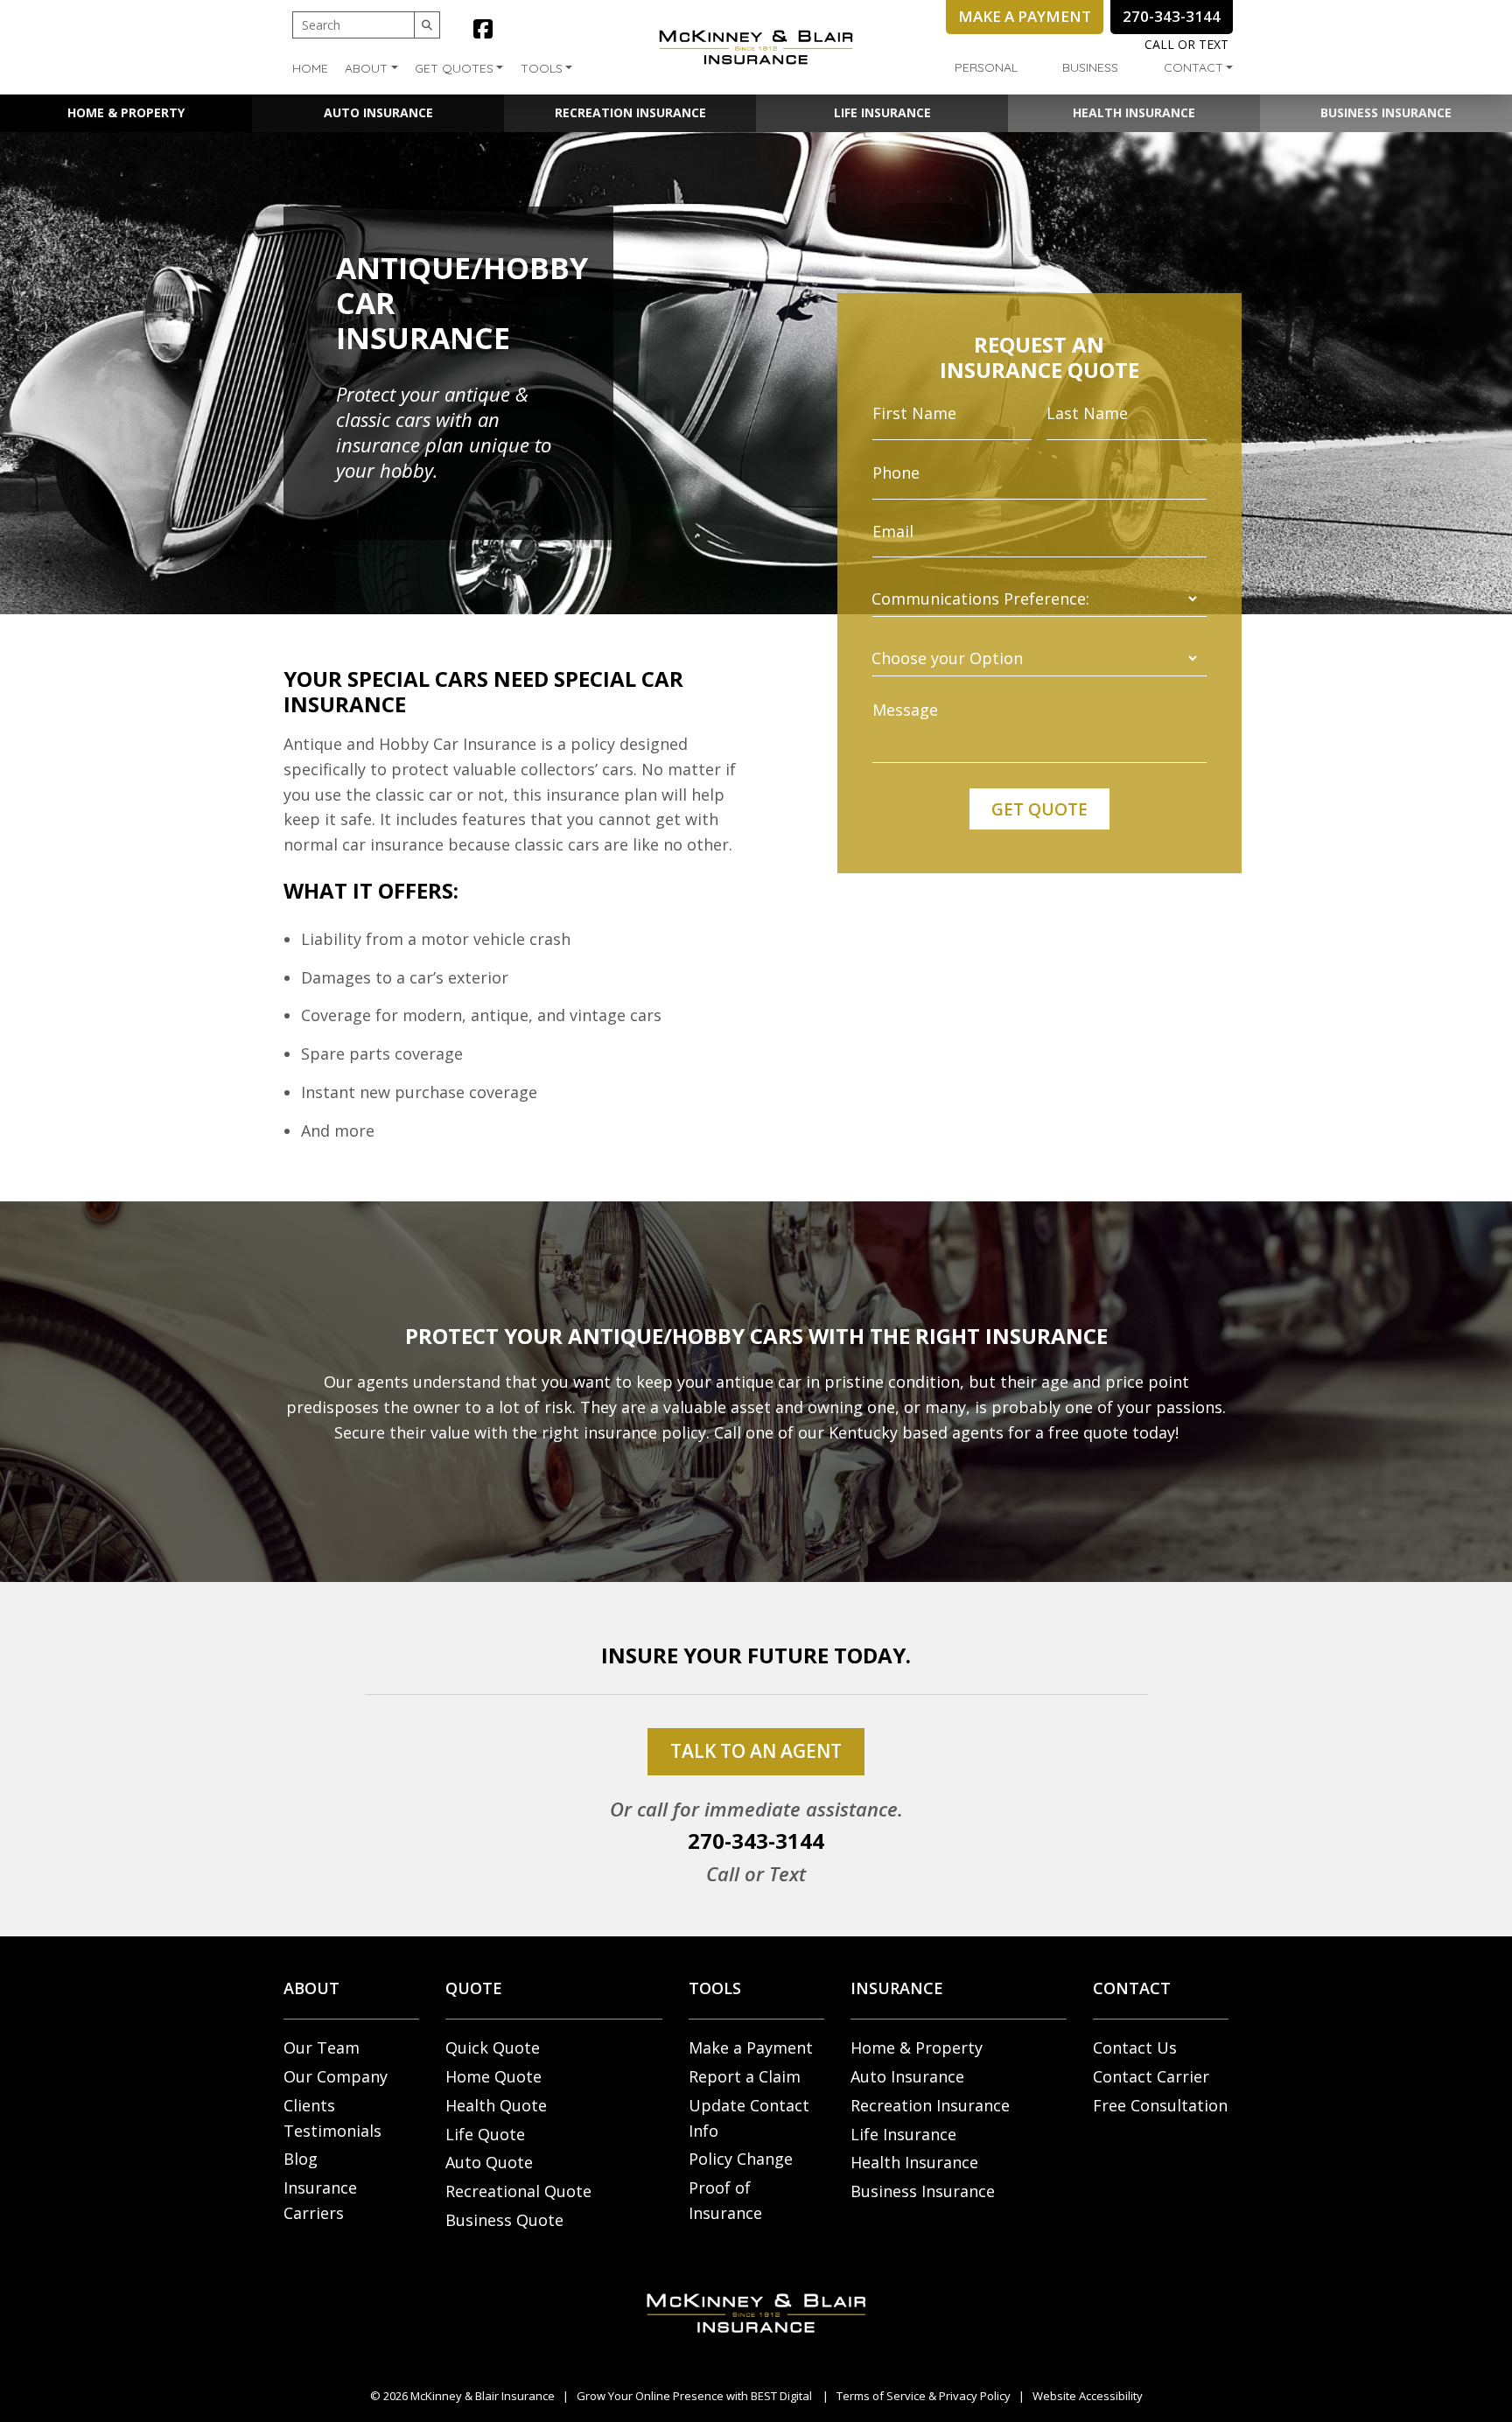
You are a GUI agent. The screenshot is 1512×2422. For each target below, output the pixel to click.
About (366, 68)
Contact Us (1135, 2047)
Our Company (336, 2076)
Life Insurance (882, 112)
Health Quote (496, 2105)
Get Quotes (454, 68)
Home (310, 68)
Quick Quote (493, 2047)
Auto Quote (489, 2162)
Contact (1193, 67)
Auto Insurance (378, 112)
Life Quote (485, 2134)
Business (1090, 67)
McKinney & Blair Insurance (483, 2396)
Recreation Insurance (630, 112)
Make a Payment (751, 2047)
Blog (301, 2159)
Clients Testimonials (332, 2118)
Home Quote (493, 2076)
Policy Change (741, 2159)
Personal (986, 67)
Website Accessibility (1088, 2396)
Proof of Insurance (725, 2200)
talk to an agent (756, 1751)
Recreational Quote (518, 2191)
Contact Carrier (1151, 2076)
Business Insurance (1386, 112)
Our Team (322, 2047)
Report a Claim (745, 2076)
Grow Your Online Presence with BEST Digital (694, 2396)
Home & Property (126, 112)
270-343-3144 (756, 1841)
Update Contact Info (749, 2118)
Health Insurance (1134, 112)
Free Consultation (1160, 2105)
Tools (542, 68)
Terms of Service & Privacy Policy (924, 2396)
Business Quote (504, 2220)
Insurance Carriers (320, 2200)
